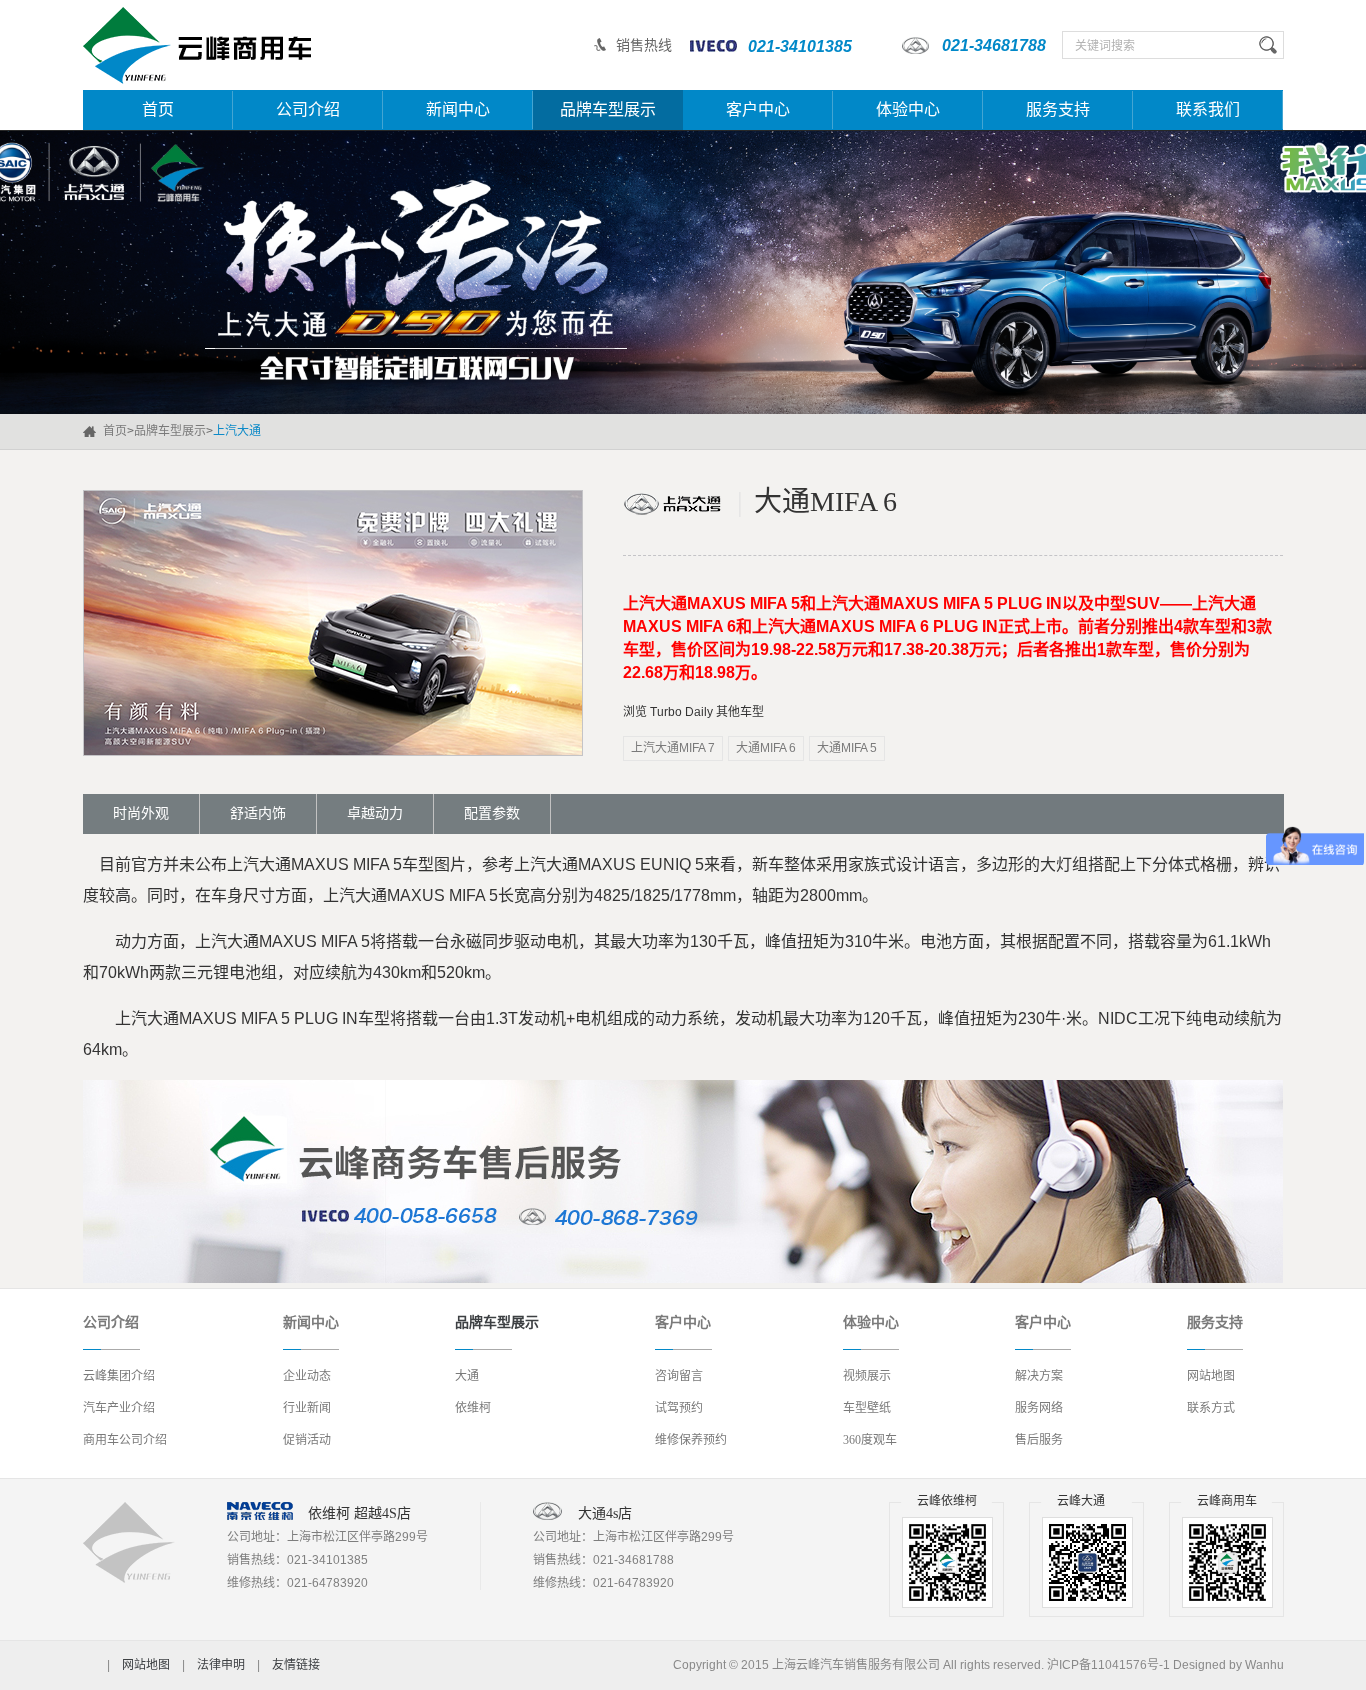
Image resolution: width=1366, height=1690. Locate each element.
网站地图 (1211, 1376)
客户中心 (758, 109)
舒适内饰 (258, 813)
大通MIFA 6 (766, 748)
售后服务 (1039, 1440)
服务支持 (1058, 109)
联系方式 (1211, 1408)
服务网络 (1039, 1408)
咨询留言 (679, 1376)
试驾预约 (679, 1408)
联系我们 (1208, 109)
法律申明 (221, 1665)
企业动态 (307, 1376)
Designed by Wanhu (1228, 1665)
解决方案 (1039, 1376)
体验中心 (908, 109)
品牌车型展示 (608, 109)
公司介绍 (308, 109)
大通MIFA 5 (847, 748)
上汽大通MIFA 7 (673, 748)
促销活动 (307, 1440)
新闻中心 (458, 109)
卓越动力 (375, 813)
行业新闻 (307, 1408)
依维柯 (473, 1408)
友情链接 (296, 1665)
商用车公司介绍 (125, 1440)
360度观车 (870, 1440)
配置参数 (492, 813)
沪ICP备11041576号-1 (1108, 1665)
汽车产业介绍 (119, 1408)
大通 (467, 1376)
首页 (158, 109)
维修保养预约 (691, 1440)
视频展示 (867, 1376)
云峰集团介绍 (119, 1376)
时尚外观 (141, 813)
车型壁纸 (867, 1408)
